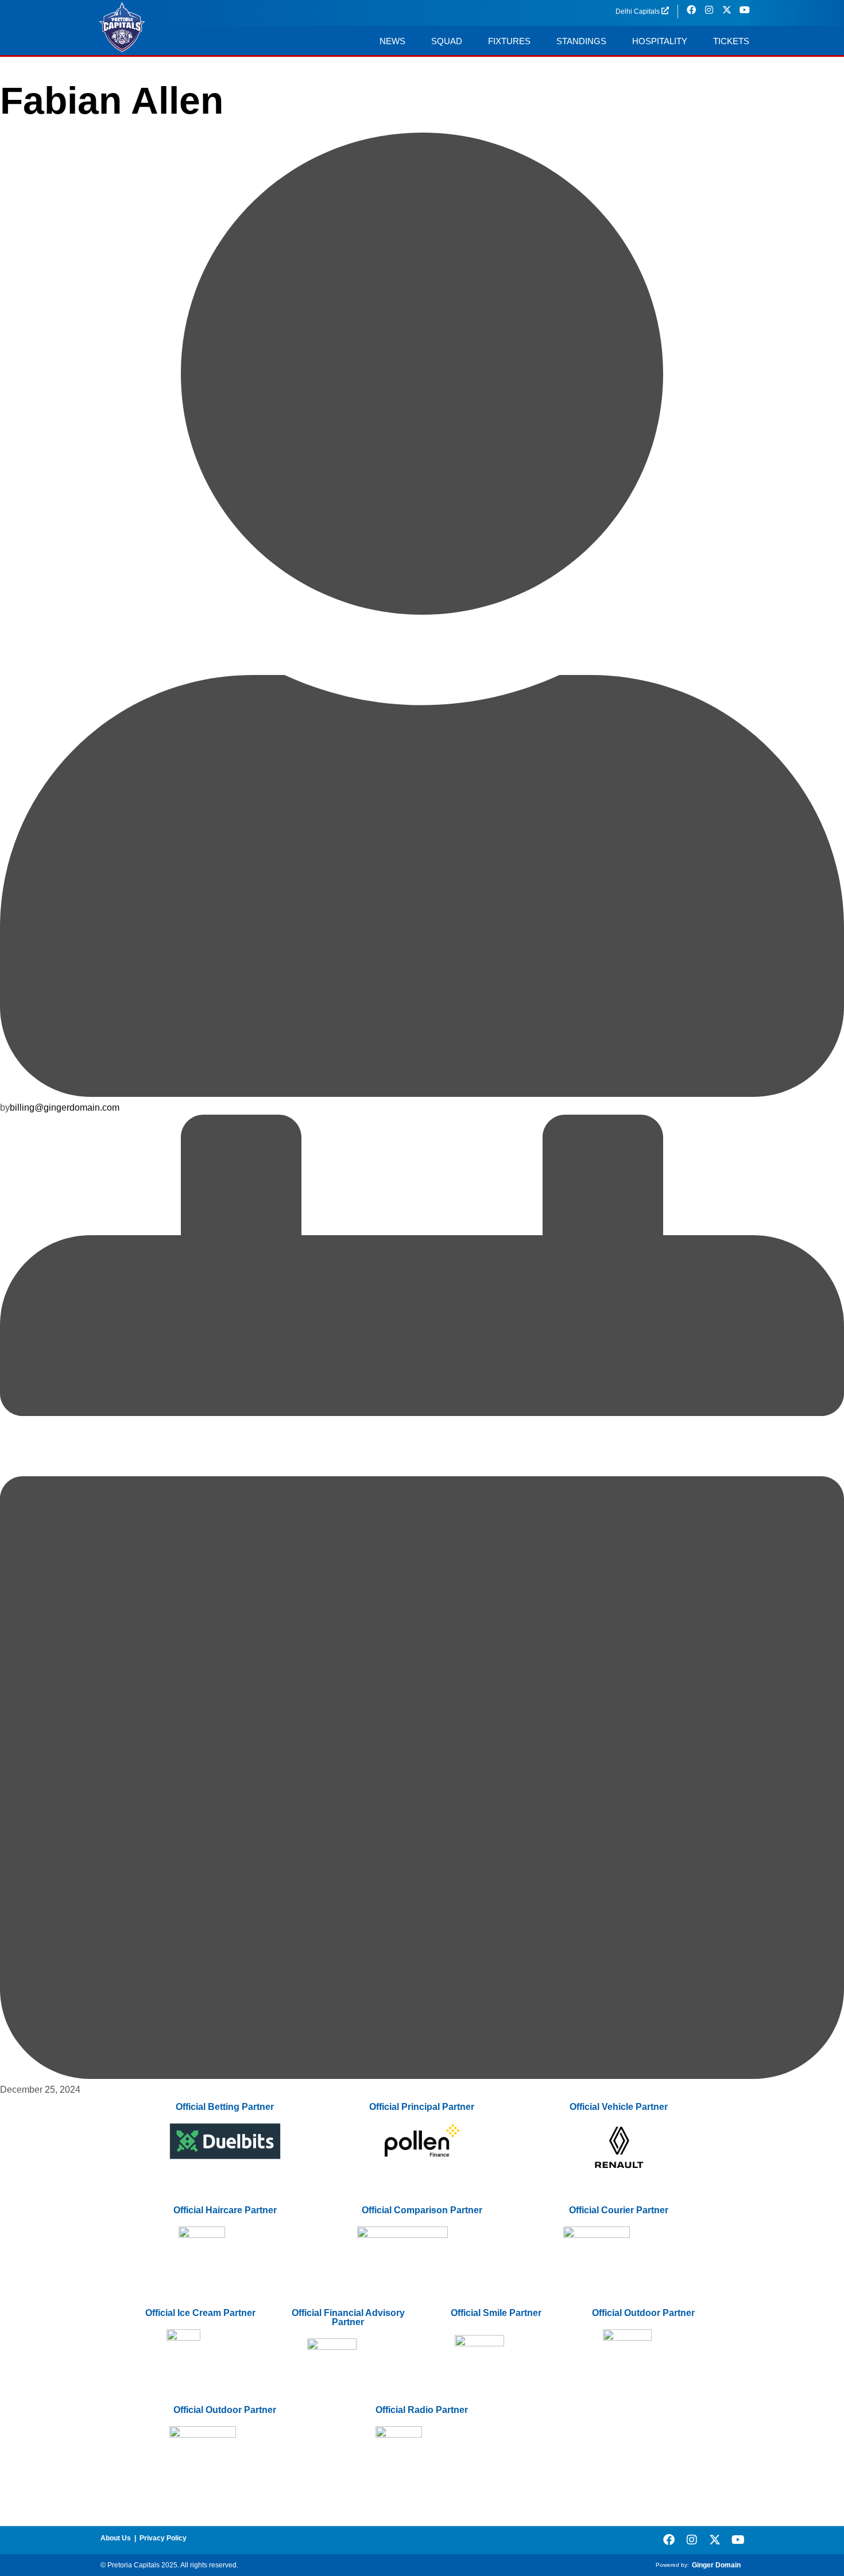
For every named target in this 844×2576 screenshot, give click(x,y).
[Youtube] (738, 2540)
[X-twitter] (715, 2540)
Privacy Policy (163, 2538)
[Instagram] (692, 2540)
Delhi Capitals (638, 11)
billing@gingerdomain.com (65, 1107)
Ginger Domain (716, 2565)
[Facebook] (669, 2540)
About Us (116, 2538)
